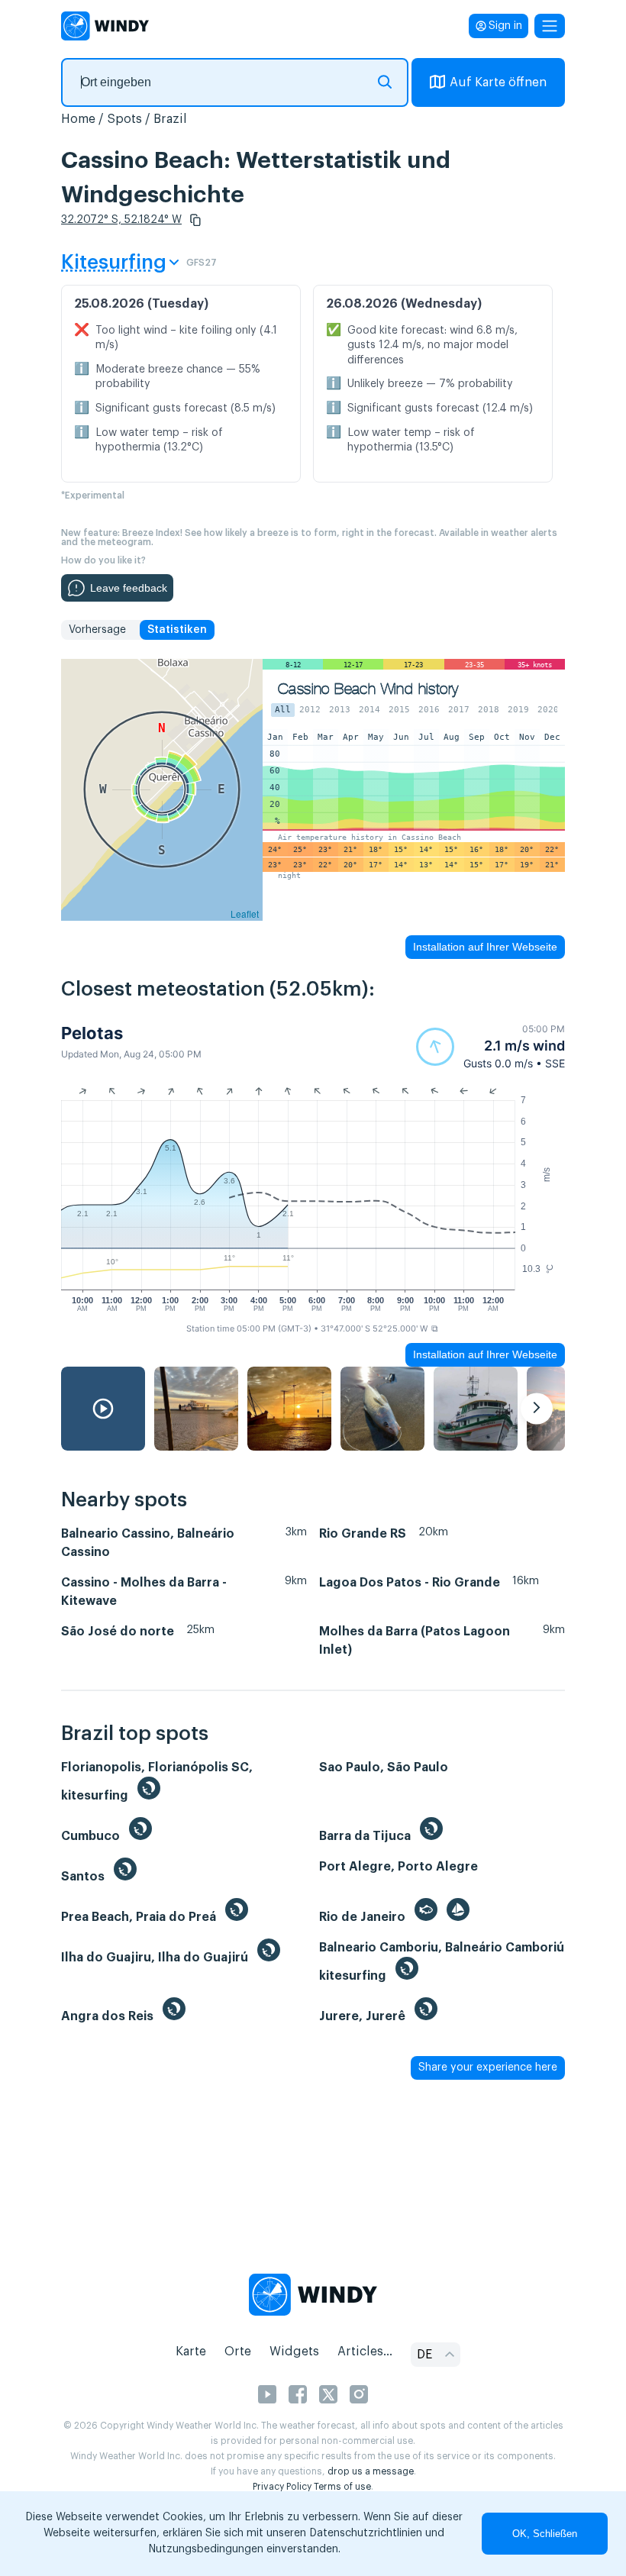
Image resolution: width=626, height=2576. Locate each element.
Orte (238, 2352)
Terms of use (342, 2487)
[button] (195, 220)
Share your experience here (488, 2068)
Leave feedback (129, 588)
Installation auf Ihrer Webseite (485, 947)
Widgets (294, 2352)
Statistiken (177, 630)
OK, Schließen (545, 2534)
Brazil (170, 119)
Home (78, 119)
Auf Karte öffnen (498, 82)
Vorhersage (97, 630)
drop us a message (371, 2471)
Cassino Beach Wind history (368, 689)
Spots (124, 119)
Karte (191, 2352)
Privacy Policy (282, 2487)
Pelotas (92, 1033)
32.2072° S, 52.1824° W (121, 220)
